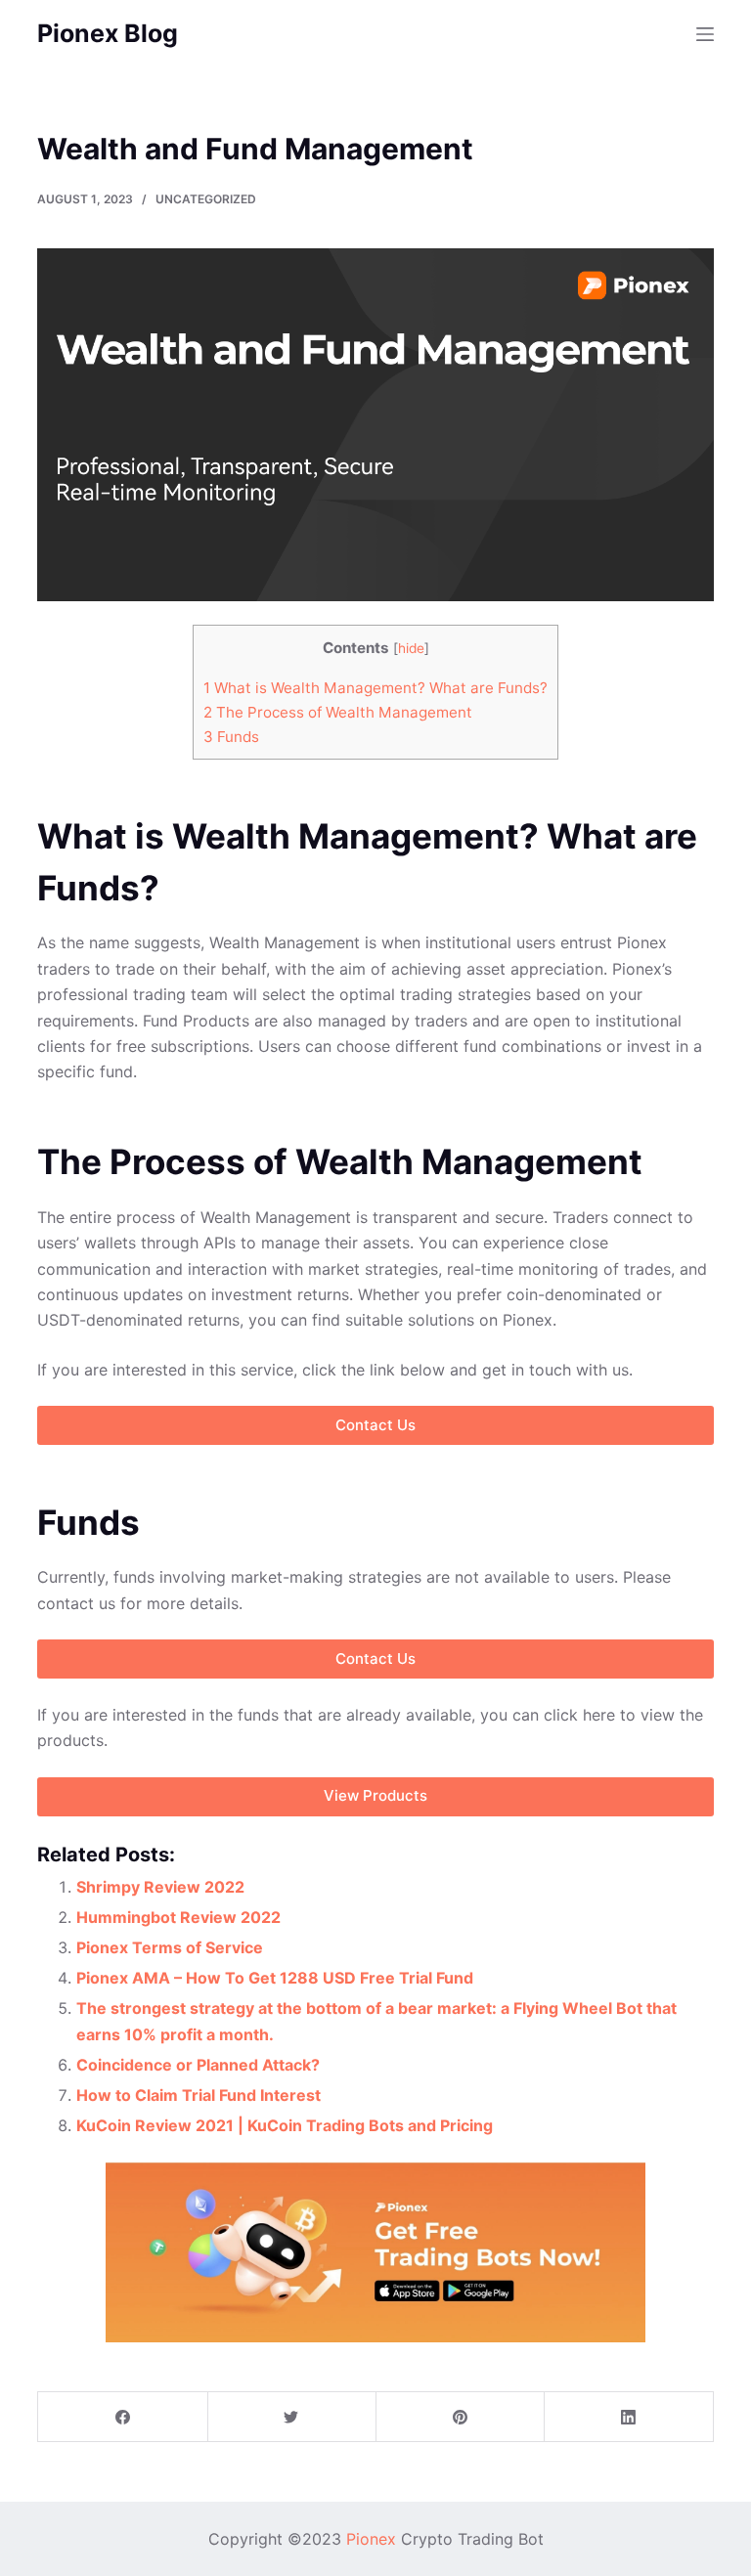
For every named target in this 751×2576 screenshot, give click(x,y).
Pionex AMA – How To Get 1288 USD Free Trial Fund (275, 1978)
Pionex (371, 2539)
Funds (231, 737)
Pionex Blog (108, 33)
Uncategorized (206, 199)
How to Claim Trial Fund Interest (199, 2095)
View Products (375, 1795)
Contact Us (375, 1659)
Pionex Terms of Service (170, 1947)
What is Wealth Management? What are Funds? (375, 688)
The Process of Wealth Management (338, 712)
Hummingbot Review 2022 (178, 1917)
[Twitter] (292, 2417)
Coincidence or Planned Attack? (198, 2065)
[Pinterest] (460, 2417)
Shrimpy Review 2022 (160, 1887)
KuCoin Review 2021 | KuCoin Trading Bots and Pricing (285, 2125)
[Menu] (705, 34)
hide (411, 648)
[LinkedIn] (628, 2417)
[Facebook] (123, 2417)
